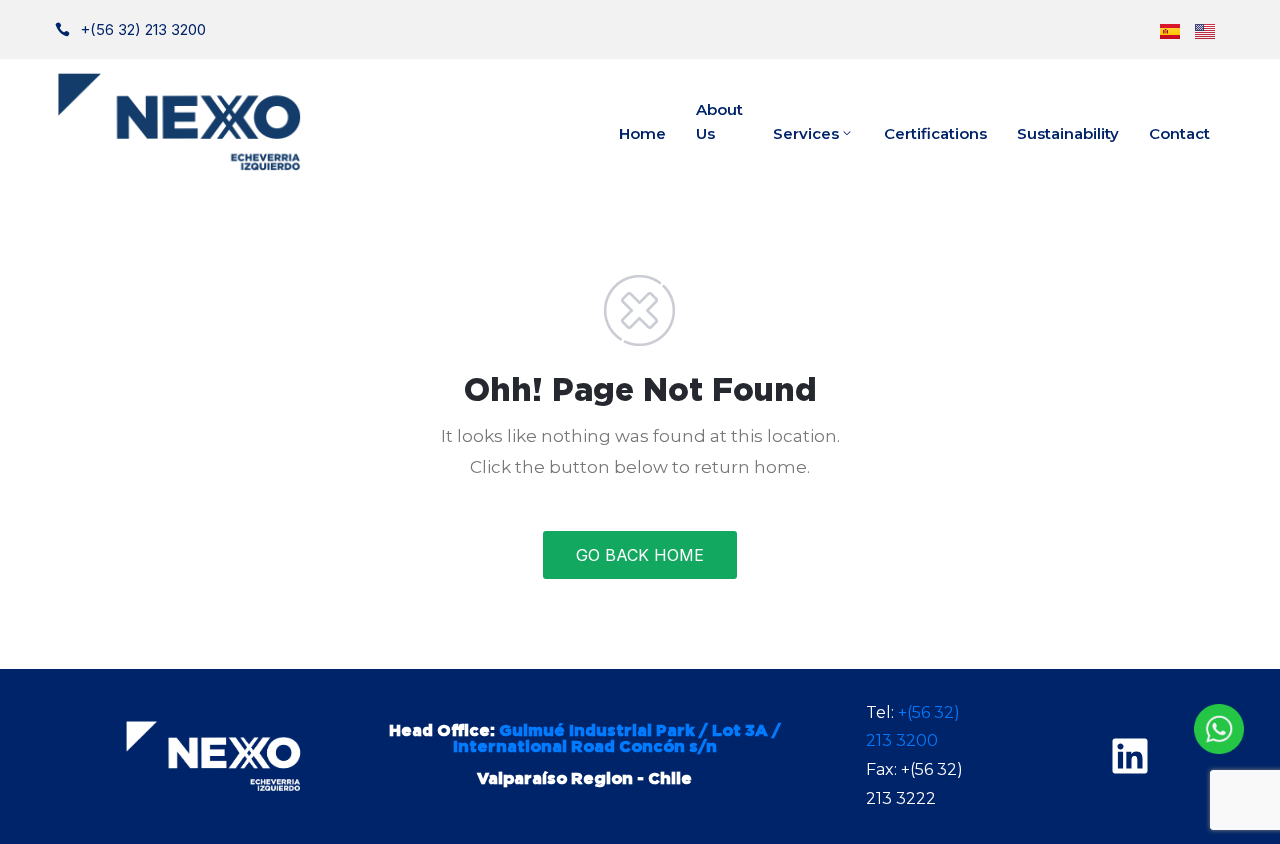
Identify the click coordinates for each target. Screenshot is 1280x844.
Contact (1179, 133)
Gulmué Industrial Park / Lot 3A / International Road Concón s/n (617, 739)
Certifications (935, 133)
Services (806, 133)
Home (642, 133)
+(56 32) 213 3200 (143, 29)
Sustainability (1068, 133)
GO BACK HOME (640, 555)
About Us (719, 121)
